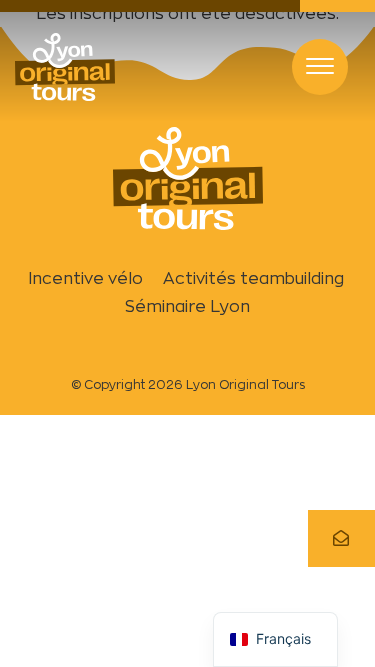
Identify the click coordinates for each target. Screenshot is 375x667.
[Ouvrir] (320, 67)
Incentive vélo (85, 278)
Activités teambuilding (255, 278)
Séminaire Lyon (187, 306)
